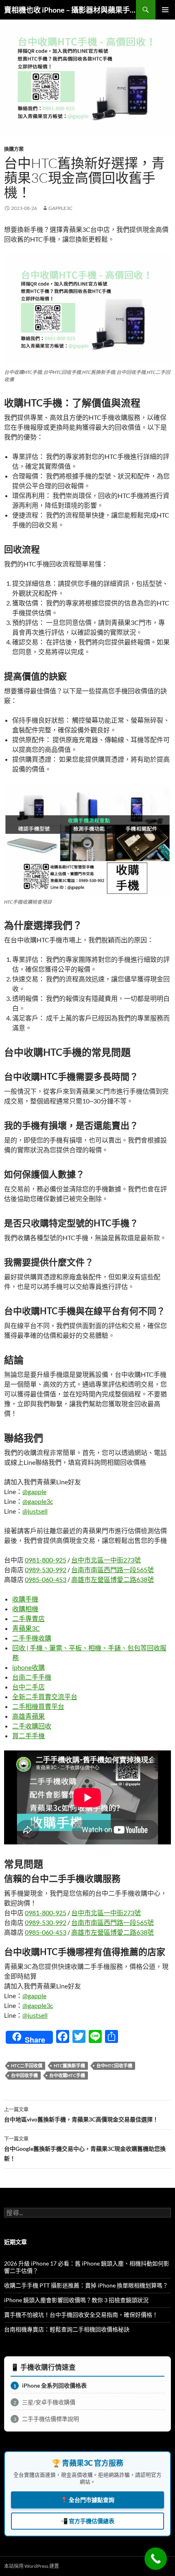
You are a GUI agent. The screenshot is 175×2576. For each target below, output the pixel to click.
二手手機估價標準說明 (46, 2419)
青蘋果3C (26, 1628)
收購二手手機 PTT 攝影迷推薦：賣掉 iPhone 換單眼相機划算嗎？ (86, 2285)
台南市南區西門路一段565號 (113, 1570)
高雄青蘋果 (28, 1716)
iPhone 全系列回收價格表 (50, 2385)
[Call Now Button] (156, 2559)
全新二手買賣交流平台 (45, 1697)
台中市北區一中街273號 (106, 1560)
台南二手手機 (32, 1677)
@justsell (35, 1511)
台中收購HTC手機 (67, 2075)
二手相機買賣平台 (38, 1706)
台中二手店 (28, 1687)
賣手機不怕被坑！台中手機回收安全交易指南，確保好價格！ (81, 2315)
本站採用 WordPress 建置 (32, 2566)
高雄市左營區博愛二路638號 (113, 1579)
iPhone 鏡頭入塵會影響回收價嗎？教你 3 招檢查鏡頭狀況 (76, 2300)
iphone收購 (28, 1667)
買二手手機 (28, 1736)
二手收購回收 (32, 1726)
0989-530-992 (46, 1570)
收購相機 (25, 1609)
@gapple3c (38, 1501)
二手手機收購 (32, 1638)
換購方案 (14, 149)
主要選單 (165, 10)
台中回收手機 (24, 2075)
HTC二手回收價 (27, 2066)
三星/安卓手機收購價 (45, 2402)
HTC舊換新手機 (69, 2066)
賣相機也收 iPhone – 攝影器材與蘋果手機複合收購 (70, 10)
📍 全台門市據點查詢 (87, 2500)
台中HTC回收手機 (114, 2066)
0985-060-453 (46, 1579)
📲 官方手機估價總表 (87, 2521)
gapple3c (60, 208)
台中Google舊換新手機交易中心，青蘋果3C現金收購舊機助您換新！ (85, 2149)
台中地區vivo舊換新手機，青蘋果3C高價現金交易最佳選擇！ (81, 2115)
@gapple (34, 1491)
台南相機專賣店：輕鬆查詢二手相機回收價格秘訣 (67, 2329)
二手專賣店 (28, 1618)
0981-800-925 (46, 1560)
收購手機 (25, 1599)
